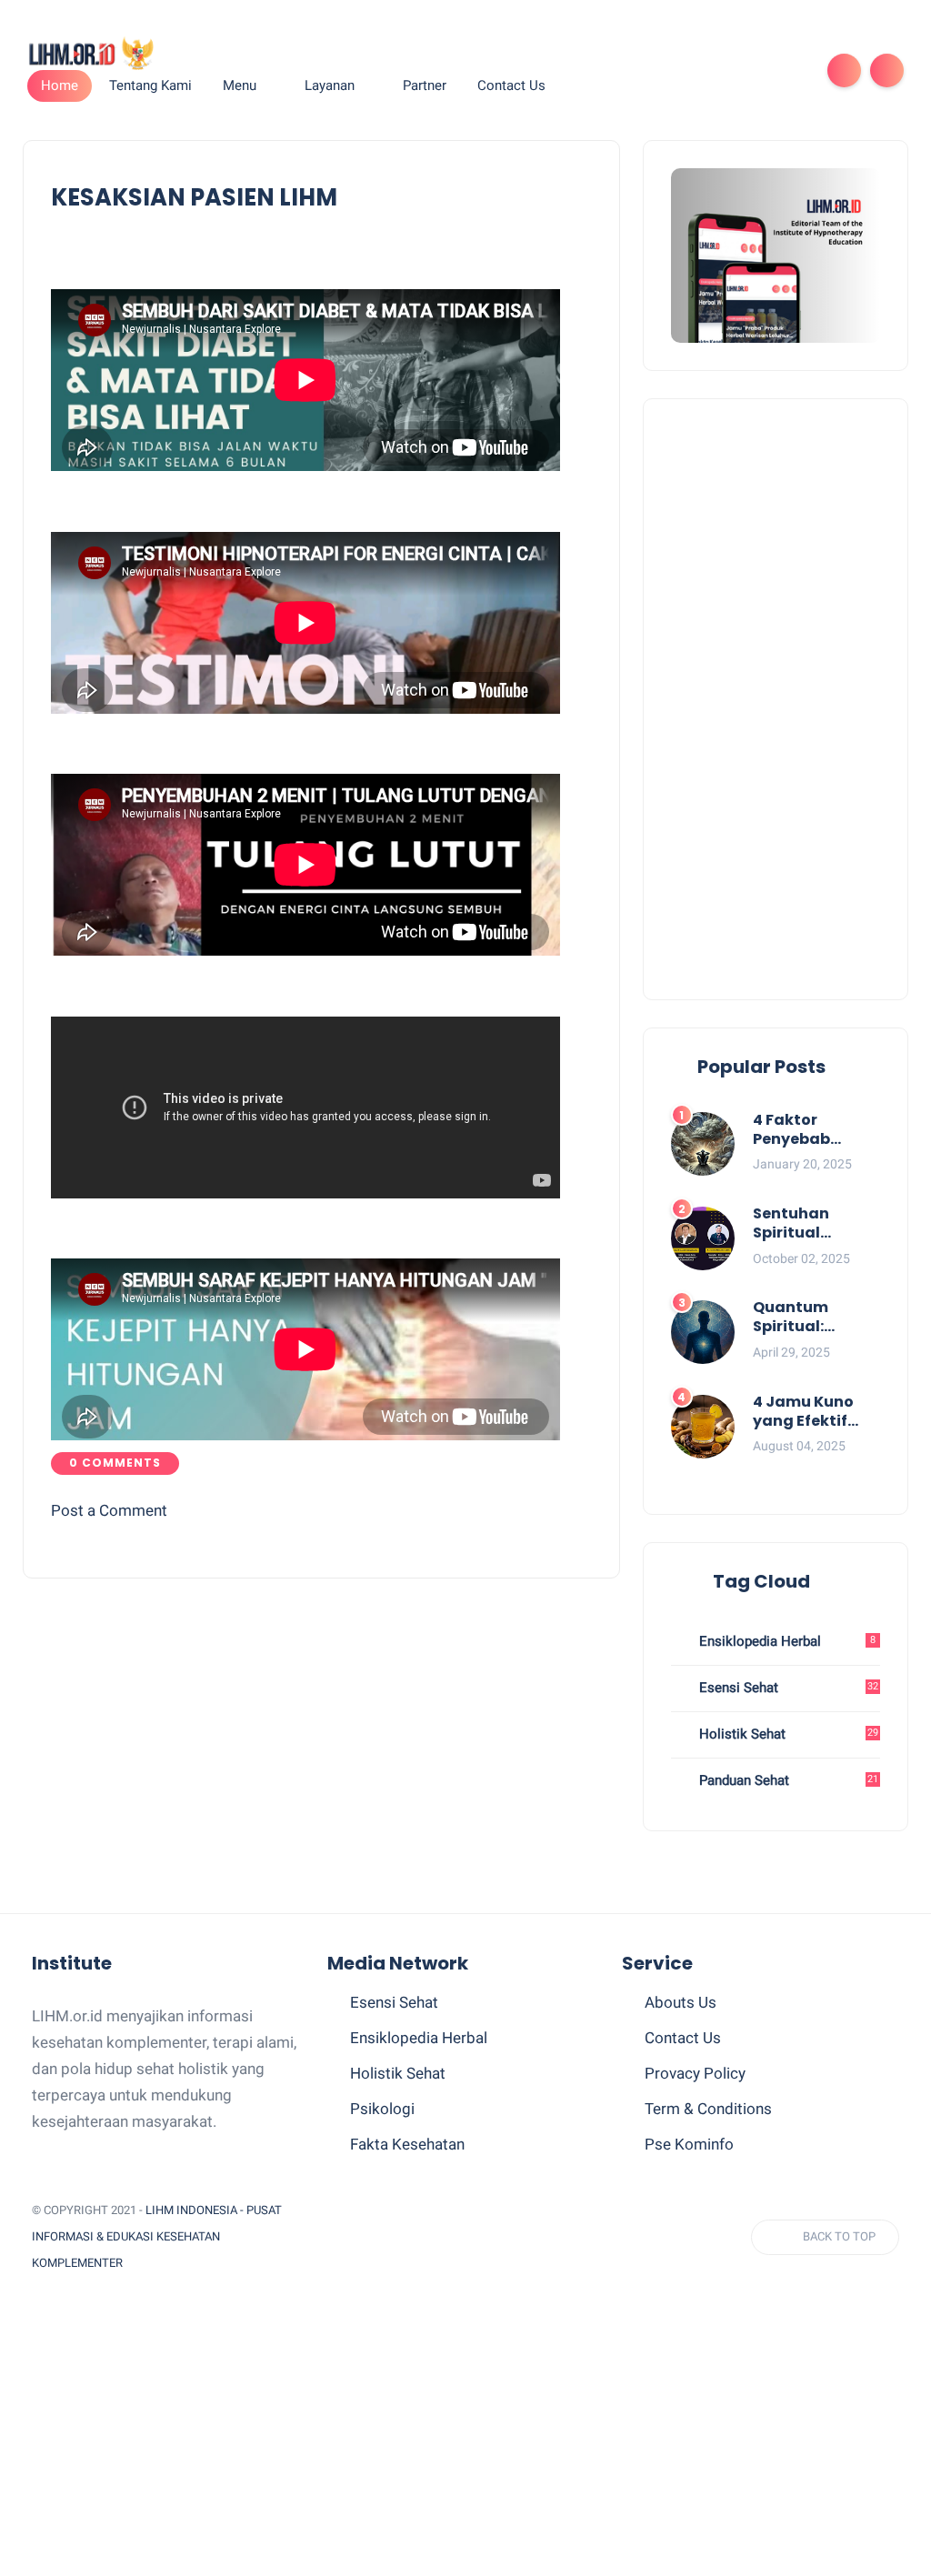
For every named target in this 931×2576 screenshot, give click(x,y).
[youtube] (790, 70)
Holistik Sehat (787, 1734)
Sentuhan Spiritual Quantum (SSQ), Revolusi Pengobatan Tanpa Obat (816, 1224)
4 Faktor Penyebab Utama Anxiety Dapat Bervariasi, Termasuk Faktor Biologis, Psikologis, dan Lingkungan (814, 1130)
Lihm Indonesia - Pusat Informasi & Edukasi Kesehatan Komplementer (157, 2236)
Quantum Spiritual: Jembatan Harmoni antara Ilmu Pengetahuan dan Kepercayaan (816, 1318)
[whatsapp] (703, 70)
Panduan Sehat (787, 1780)
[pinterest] (732, 70)
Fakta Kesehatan (407, 2144)
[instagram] (761, 70)
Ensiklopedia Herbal (786, 1641)
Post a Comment (109, 1510)
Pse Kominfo (689, 2144)
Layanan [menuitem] (330, 85)
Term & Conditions (708, 2109)
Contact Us (683, 2038)
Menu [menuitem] (240, 85)
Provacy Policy (695, 2073)
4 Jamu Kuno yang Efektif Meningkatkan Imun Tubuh (811, 1412)
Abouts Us (681, 2002)
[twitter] (674, 70)
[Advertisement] (776, 699)
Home (60, 85)
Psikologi (382, 2109)
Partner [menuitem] (425, 85)
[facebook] (645, 70)
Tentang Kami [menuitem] (150, 85)
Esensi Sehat (787, 1688)
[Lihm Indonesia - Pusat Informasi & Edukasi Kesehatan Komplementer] (90, 52)
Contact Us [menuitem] (511, 85)
